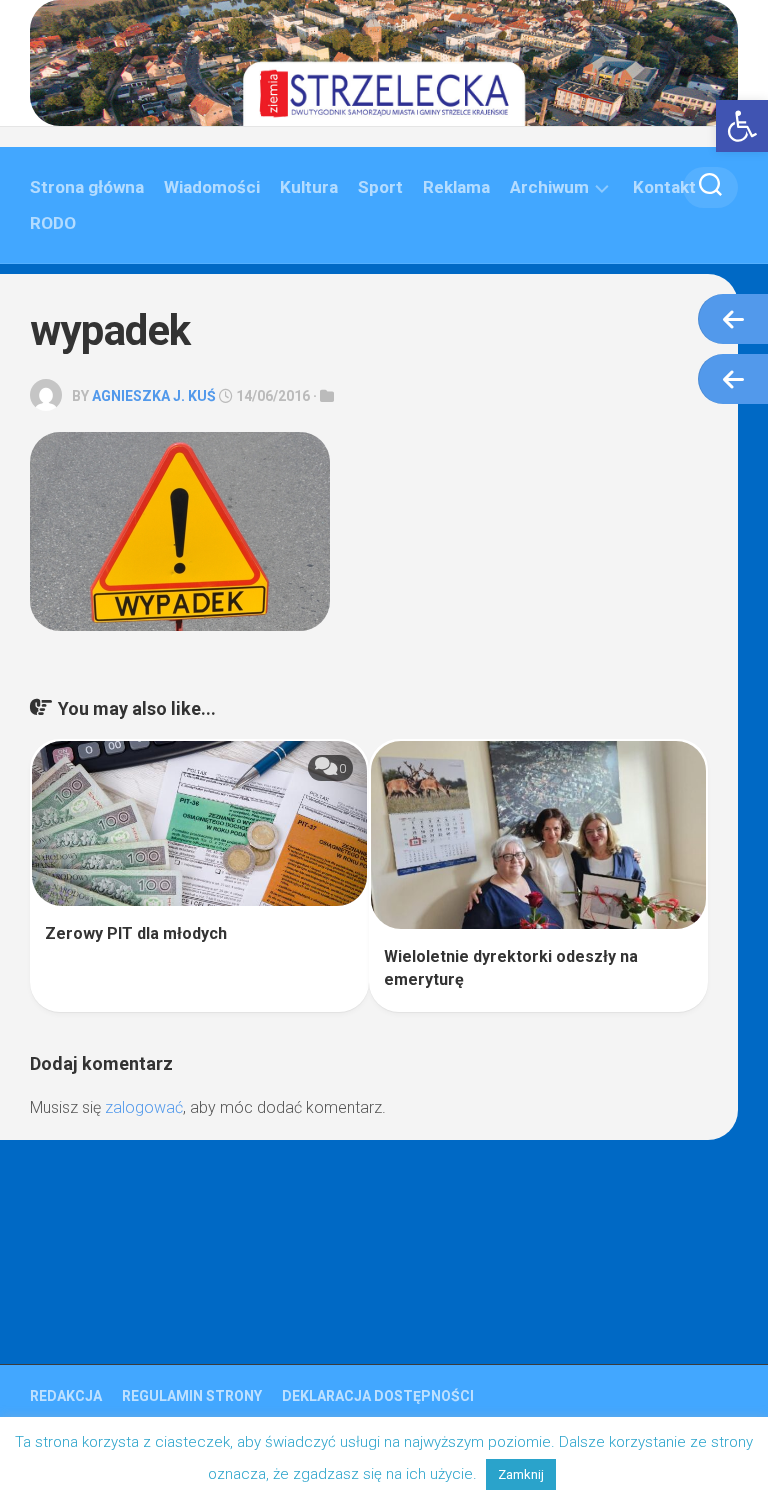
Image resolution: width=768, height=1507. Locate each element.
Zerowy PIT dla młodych (136, 933)
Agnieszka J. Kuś (154, 396)
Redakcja (66, 1396)
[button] (742, 126)
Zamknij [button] (521, 1474)
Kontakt (664, 187)
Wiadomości (212, 187)
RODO (53, 223)
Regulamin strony (192, 1396)
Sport (380, 187)
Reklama (456, 187)
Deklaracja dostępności (378, 1396)
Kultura (309, 187)
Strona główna (87, 187)
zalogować (144, 1107)
